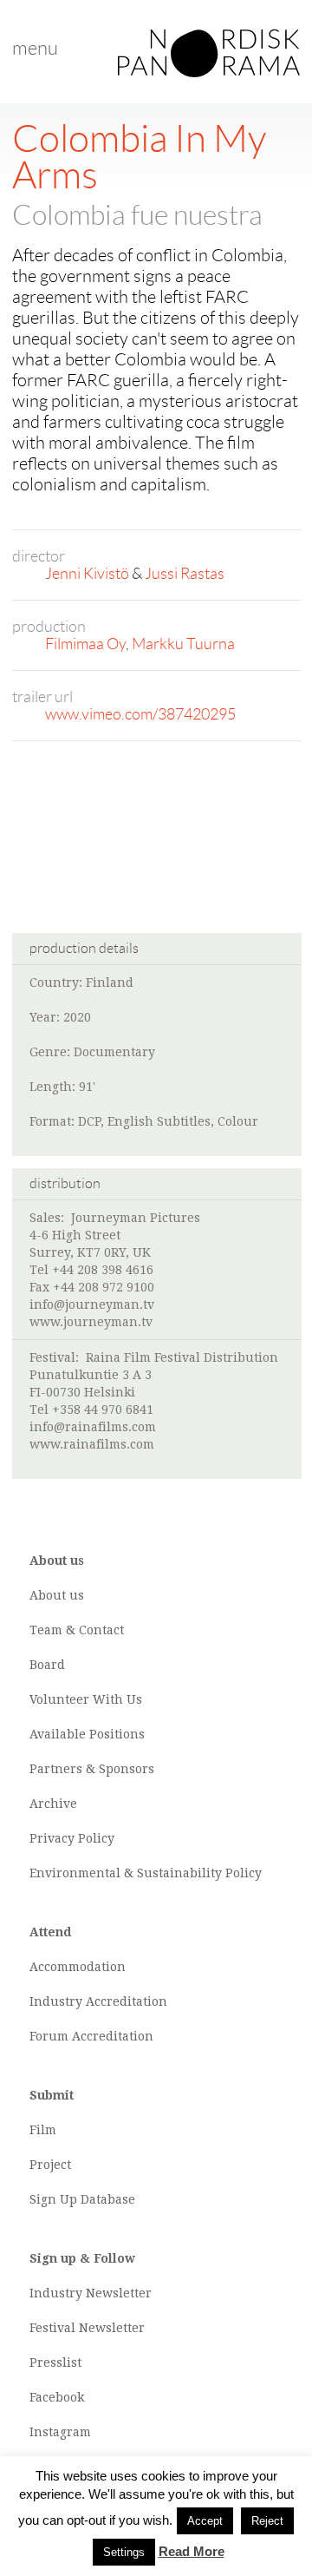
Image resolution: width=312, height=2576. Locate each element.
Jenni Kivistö (87, 574)
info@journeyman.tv (92, 1304)
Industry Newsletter (91, 2293)
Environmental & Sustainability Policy (146, 1873)
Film (43, 2130)
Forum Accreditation (91, 2036)
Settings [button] (124, 2552)
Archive (53, 1804)
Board (47, 1665)
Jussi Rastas (185, 574)
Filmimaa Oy (85, 644)
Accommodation (78, 1967)
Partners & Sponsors (92, 1769)
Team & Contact (77, 1630)
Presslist (55, 2362)
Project (50, 2165)
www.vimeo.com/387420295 (140, 714)
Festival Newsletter (87, 2328)
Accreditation (127, 2001)
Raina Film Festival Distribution (182, 1357)
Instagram (60, 2432)
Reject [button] (267, 2521)
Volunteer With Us (86, 1699)
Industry (56, 2001)
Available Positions (87, 1734)
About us (57, 1595)
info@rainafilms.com (93, 1427)
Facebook (57, 2397)
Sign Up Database (82, 2199)
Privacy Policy (72, 1838)
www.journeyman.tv (91, 1322)
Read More (192, 2551)
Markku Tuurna (183, 644)
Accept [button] (205, 2521)
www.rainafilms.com (92, 1444)
